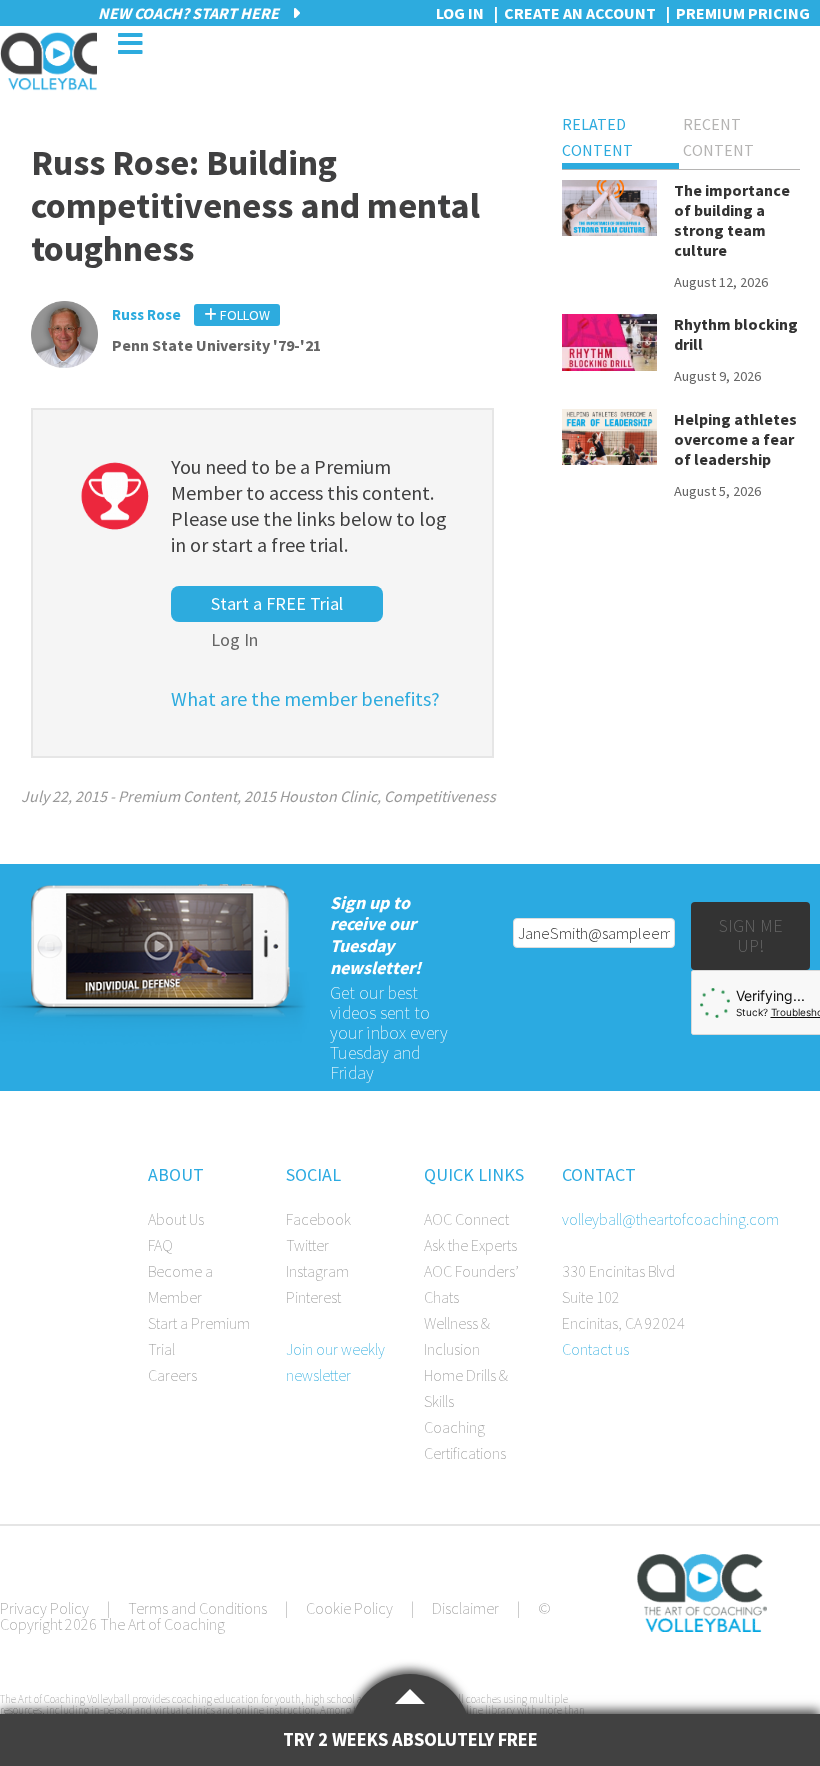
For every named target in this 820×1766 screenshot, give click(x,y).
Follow (243, 315)
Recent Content (718, 137)
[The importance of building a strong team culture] (609, 211)
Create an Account (580, 13)
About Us (176, 1219)
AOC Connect (466, 1219)
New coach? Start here (190, 13)
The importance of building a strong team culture (732, 220)
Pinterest (313, 1297)
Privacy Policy (44, 1608)
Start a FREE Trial (277, 603)
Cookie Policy (349, 1608)
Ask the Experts (470, 1245)
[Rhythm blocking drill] (609, 345)
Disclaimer (465, 1608)
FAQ (160, 1245)
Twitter (307, 1245)
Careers (172, 1375)
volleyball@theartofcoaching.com (670, 1219)
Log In (234, 639)
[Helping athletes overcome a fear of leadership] (609, 440)
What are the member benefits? (305, 698)
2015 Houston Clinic (310, 796)
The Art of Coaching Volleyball (48, 61)
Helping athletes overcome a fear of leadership (735, 439)
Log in (460, 13)
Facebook (318, 1219)
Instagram (317, 1271)
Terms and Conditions (197, 1608)
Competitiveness (440, 796)
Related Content (597, 137)
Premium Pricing (743, 13)
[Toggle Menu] (130, 44)
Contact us (595, 1349)
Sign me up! (751, 935)
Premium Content (177, 796)
